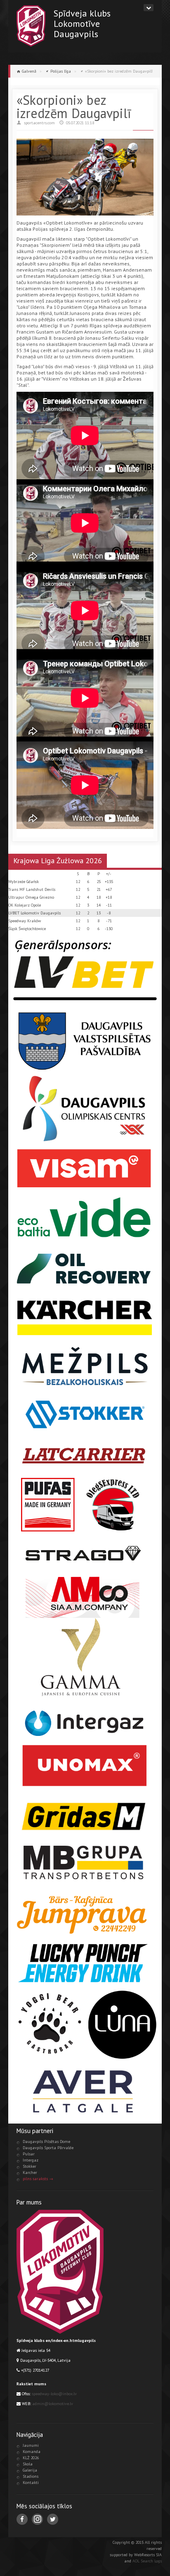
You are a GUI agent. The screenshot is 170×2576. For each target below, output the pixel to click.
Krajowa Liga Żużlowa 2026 (58, 861)
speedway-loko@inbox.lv (54, 2394)
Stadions (31, 2476)
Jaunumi (31, 2445)
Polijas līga (61, 71)
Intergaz (31, 2160)
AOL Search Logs (147, 2561)
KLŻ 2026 (31, 2458)
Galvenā (29, 71)
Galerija (30, 2470)
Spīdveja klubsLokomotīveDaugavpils (82, 23)
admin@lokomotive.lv (53, 2404)
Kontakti (31, 2482)
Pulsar (29, 2154)
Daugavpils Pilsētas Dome (46, 2142)
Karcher (30, 2172)
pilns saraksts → (38, 2179)
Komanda (32, 2452)
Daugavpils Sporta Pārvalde (48, 2148)
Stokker (30, 2166)
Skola (28, 2464)
